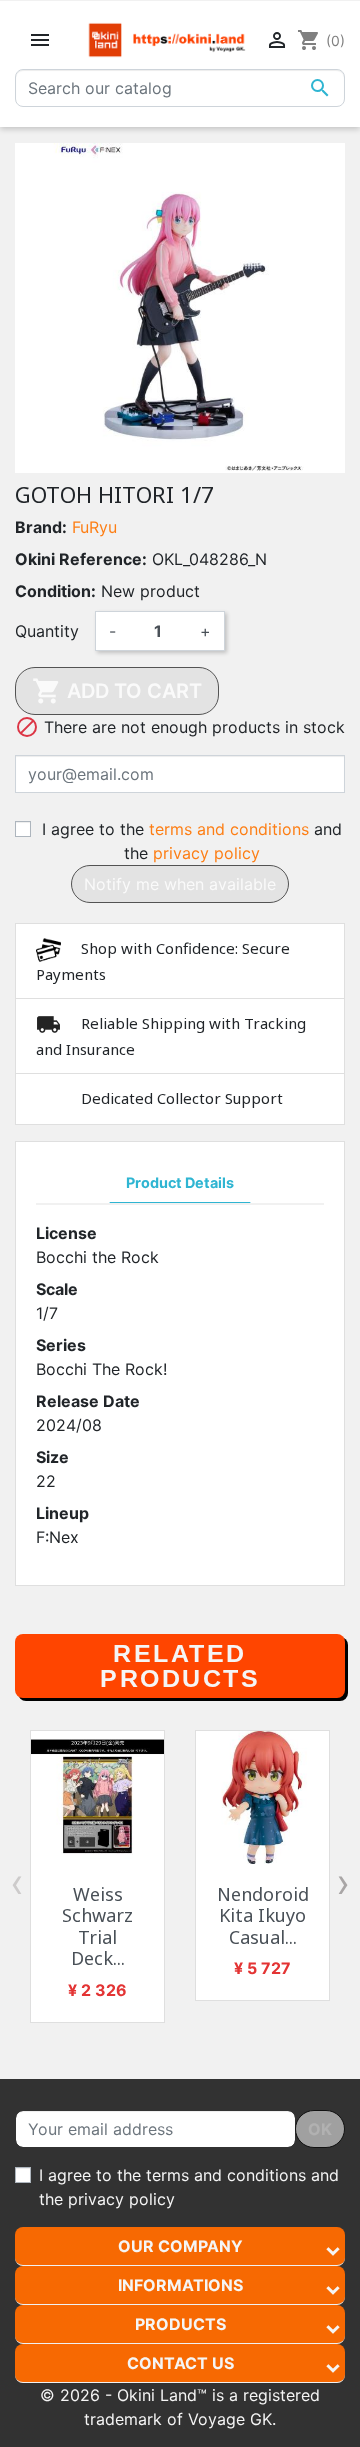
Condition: (55, 591)
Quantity (47, 631)
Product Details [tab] (180, 1182)
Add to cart (117, 691)
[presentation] (17, 1883)
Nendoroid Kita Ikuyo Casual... (263, 1915)
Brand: (41, 527)
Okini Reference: (81, 559)
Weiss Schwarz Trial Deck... (97, 1926)
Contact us (180, 2363)
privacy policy (206, 853)
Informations (180, 2285)
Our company (180, 2246)
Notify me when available (180, 884)
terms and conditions (229, 829)
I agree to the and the (192, 841)
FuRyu (94, 527)
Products (180, 2324)
